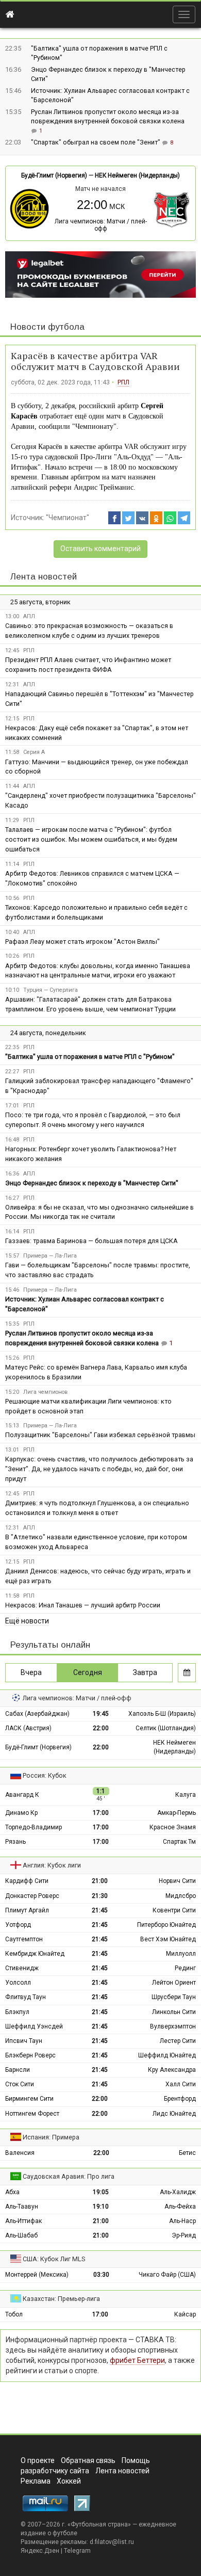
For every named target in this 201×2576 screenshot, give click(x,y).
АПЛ (29, 616)
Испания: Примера (51, 2137)
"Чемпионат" (68, 518)
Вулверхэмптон (173, 2026)
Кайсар (185, 2314)
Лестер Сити (178, 2041)
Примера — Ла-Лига (50, 1256)
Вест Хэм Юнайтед (168, 1939)
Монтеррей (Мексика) (37, 2275)
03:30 (101, 2275)
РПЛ (123, 382)
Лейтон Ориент (174, 1983)
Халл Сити (181, 2084)
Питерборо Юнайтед (166, 1925)
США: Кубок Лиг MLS (54, 2259)
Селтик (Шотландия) (166, 1728)
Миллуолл (181, 1954)
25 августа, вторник (40, 602)
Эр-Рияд (184, 2235)
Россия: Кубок (45, 1775)
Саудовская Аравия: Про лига (69, 2176)
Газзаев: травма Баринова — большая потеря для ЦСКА (91, 1241)
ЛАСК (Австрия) (28, 1728)
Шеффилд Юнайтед (167, 2055)
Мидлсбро (181, 1896)
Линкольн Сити (174, 2012)
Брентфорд (180, 2099)
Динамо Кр (21, 1813)
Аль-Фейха (180, 2207)
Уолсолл (18, 1983)
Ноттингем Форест (32, 2114)
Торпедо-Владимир (33, 1827)
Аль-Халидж (178, 2192)
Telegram (77, 2551)
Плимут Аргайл (27, 1910)
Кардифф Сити (27, 1881)
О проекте (38, 2460)
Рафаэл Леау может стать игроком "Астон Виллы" (82, 941)
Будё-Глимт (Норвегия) (54, 175)
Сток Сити (20, 2084)
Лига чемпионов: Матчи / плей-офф (101, 225)
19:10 (101, 2207)
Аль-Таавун (22, 2207)
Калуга (186, 1795)
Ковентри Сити (174, 1910)
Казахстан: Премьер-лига (61, 2299)
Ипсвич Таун (24, 2041)
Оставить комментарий (100, 549)
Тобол (14, 2314)
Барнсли (18, 2070)
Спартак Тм (179, 1842)
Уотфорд (18, 1925)
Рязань (15, 1842)
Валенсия (20, 2153)
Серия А (34, 752)
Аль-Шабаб (21, 2235)
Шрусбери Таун (174, 1997)
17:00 (101, 1813)
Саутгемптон (24, 1939)
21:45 (100, 1910)
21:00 (100, 1881)
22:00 (101, 1728)
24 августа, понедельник (48, 1033)
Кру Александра (172, 2070)
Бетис (187, 2153)
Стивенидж (22, 1968)
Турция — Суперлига (51, 990)
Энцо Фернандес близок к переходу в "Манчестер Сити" (92, 1183)
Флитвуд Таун (26, 1997)
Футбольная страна (99, 2524)
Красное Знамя (173, 1827)
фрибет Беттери (137, 2360)
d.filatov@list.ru (112, 2542)
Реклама (36, 2481)
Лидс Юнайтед (174, 2114)
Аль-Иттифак (23, 2221)
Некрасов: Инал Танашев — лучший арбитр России (83, 1605)
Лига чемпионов (45, 1392)
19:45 (101, 1714)
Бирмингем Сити (29, 2099)
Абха (12, 2192)
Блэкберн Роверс (30, 2055)
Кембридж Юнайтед (35, 1954)
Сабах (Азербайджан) (37, 1714)
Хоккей (69, 2481)
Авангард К (22, 1795)
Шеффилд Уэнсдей (34, 2026)
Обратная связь (88, 2460)
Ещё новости (27, 1621)
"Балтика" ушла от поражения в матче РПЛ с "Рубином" (90, 1057)
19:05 (101, 2192)
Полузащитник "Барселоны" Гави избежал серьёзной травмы (100, 1435)
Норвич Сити (177, 1881)
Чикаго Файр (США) (167, 2275)
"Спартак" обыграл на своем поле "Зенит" (96, 142)
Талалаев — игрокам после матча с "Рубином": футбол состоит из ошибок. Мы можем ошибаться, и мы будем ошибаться (91, 839)
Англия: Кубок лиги (52, 1865)
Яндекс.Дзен (40, 2551)
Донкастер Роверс (32, 1896)
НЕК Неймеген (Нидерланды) (137, 175)
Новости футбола (47, 327)
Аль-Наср (182, 2221)
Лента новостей (44, 577)
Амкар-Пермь (177, 1813)
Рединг (185, 1968)
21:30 (100, 1896)
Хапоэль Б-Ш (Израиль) (162, 1714)
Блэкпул (17, 2012)
